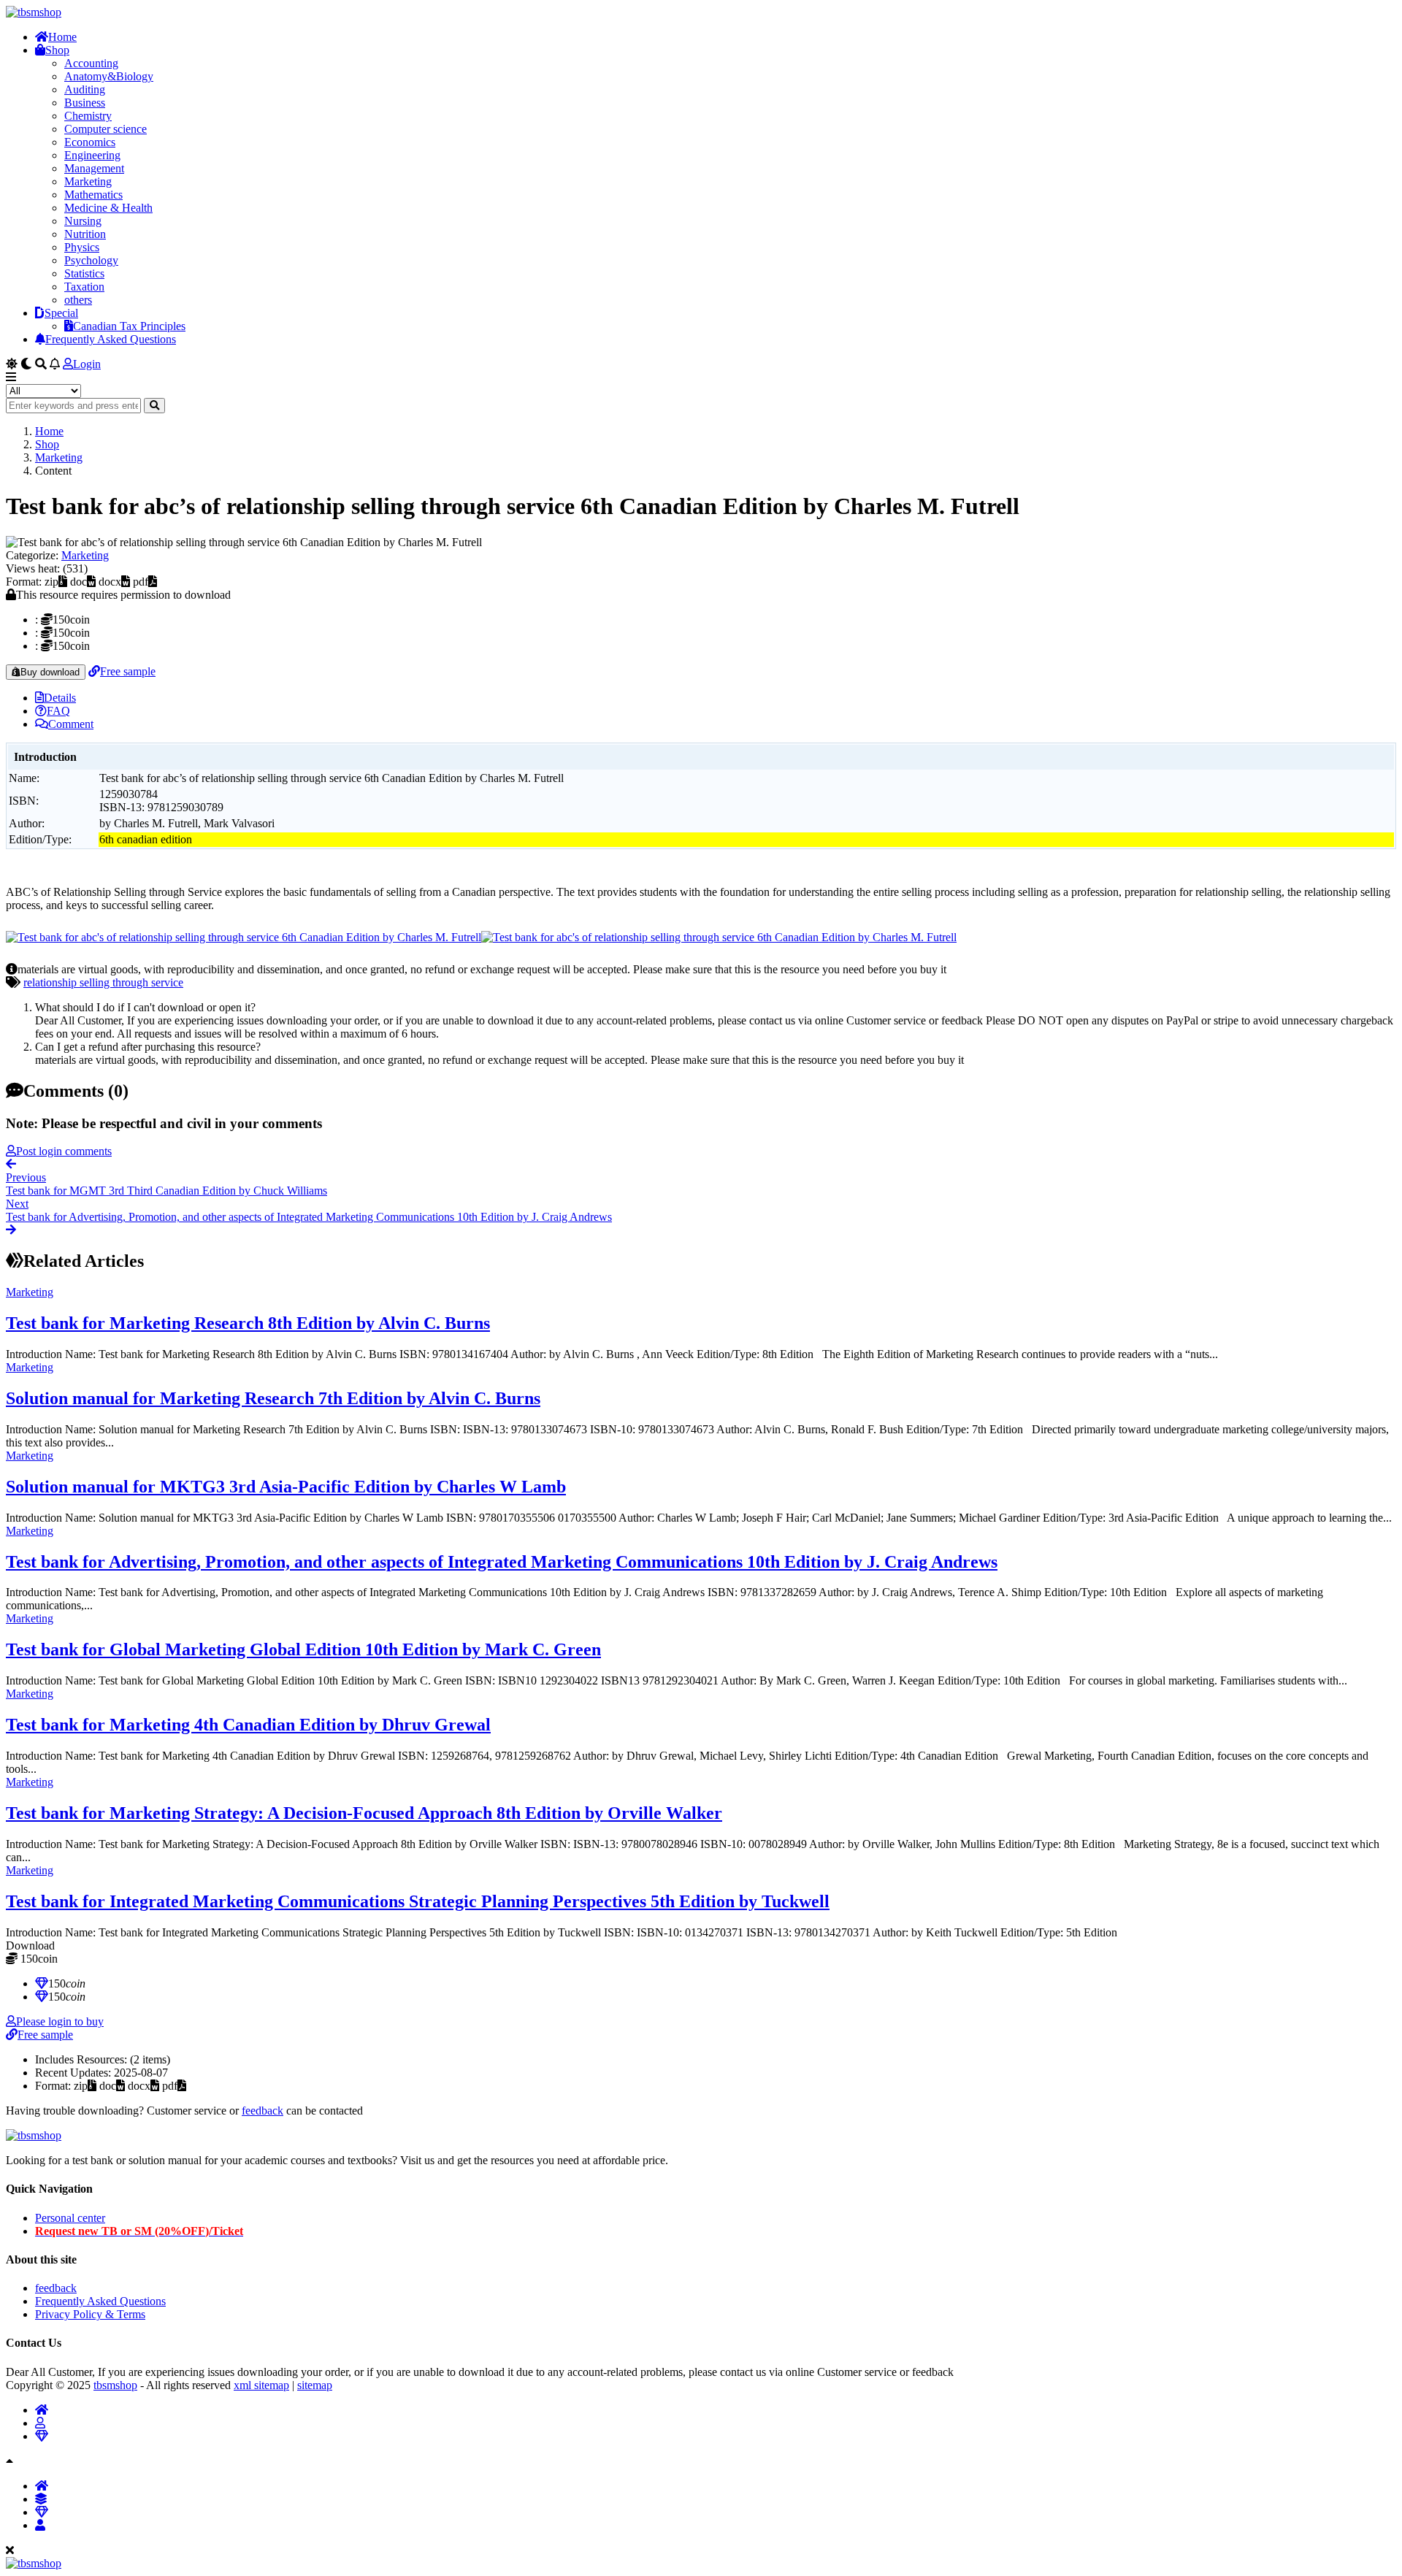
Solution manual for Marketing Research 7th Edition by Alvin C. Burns (273, 1398)
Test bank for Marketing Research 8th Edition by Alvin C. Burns (248, 1323)
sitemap (315, 2385)
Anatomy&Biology (109, 76)
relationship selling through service (103, 982)
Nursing (83, 221)
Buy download (50, 672)
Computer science (106, 129)
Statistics (84, 273)
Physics (82, 247)
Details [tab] (60, 698)
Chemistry (88, 116)
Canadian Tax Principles (129, 326)
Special (61, 313)
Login (87, 364)
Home (62, 37)
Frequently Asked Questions (111, 339)
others (78, 300)
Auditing (85, 89)
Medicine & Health (108, 208)
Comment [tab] (71, 724)
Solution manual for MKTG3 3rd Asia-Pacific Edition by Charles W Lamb (286, 1487)
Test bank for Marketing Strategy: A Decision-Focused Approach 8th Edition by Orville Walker (364, 1813)
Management (94, 168)
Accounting (91, 63)
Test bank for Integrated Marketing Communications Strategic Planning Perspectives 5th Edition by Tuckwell (418, 1901)
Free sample (128, 671)
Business (85, 103)
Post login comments (64, 1151)
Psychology (91, 260)
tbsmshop (115, 2385)
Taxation (84, 287)
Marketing (88, 181)
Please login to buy (60, 2021)
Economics (90, 142)
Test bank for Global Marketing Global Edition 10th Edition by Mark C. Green (303, 1649)
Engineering (92, 155)
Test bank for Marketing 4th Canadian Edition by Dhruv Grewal (248, 1725)
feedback (263, 2111)
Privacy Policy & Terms (90, 2314)
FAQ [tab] (58, 711)
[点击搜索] (154, 406)
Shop (57, 50)
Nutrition (85, 234)
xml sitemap (261, 2385)
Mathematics (93, 195)
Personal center (70, 2218)
